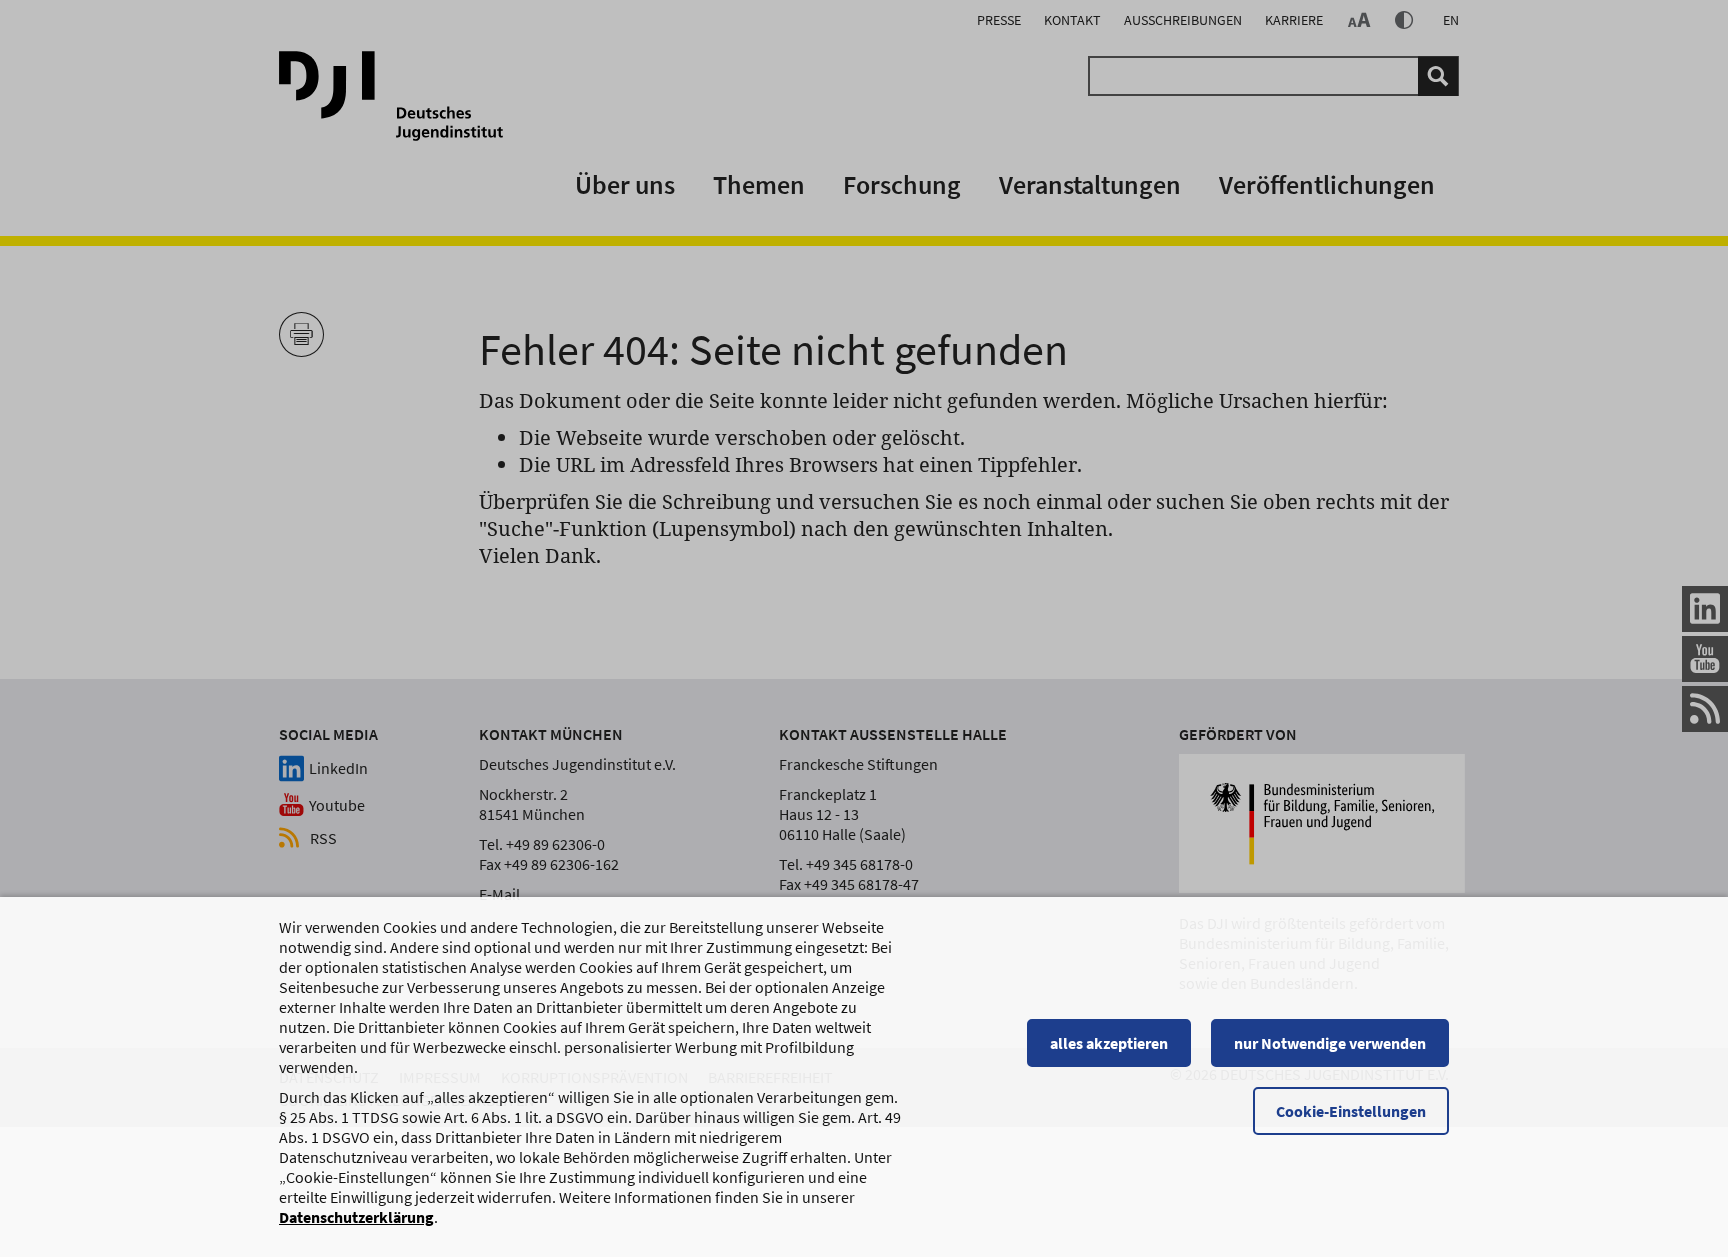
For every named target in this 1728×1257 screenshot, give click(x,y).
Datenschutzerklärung (356, 1217)
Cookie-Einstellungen (1351, 1111)
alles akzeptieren (1109, 1043)
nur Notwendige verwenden (1330, 1043)
